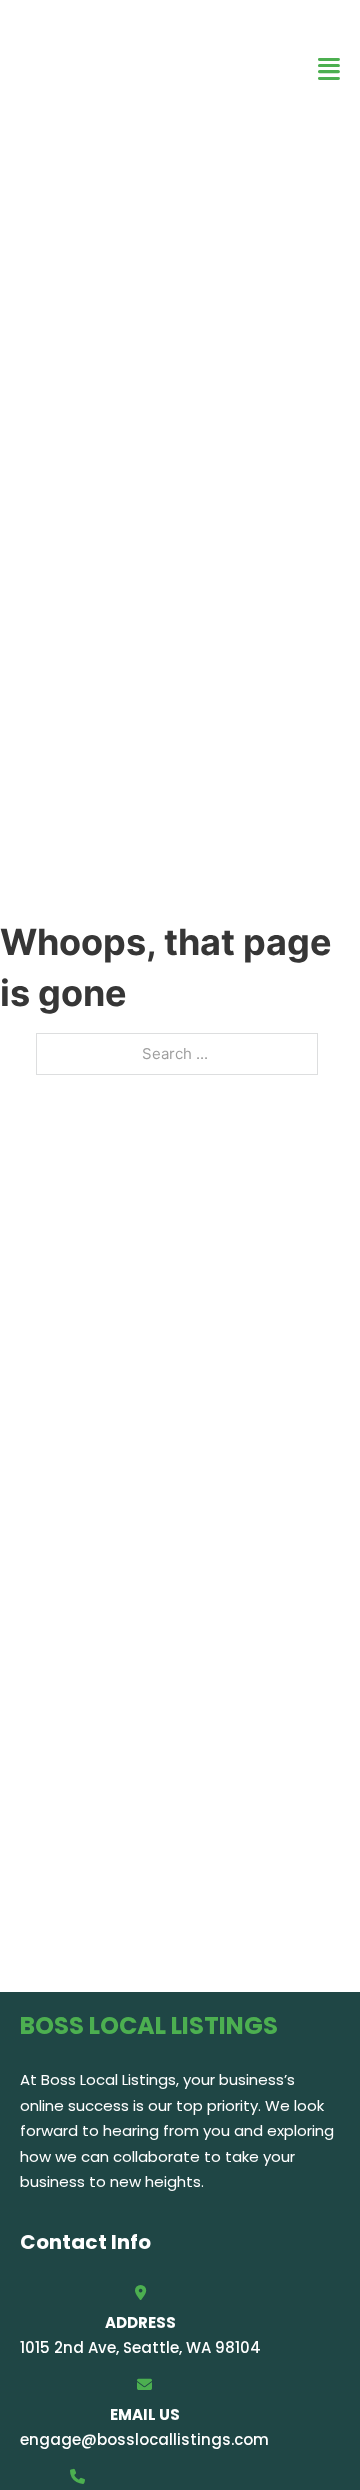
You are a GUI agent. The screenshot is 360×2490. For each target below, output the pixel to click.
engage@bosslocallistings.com (144, 2439)
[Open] (329, 69)
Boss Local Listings (117, 68)
